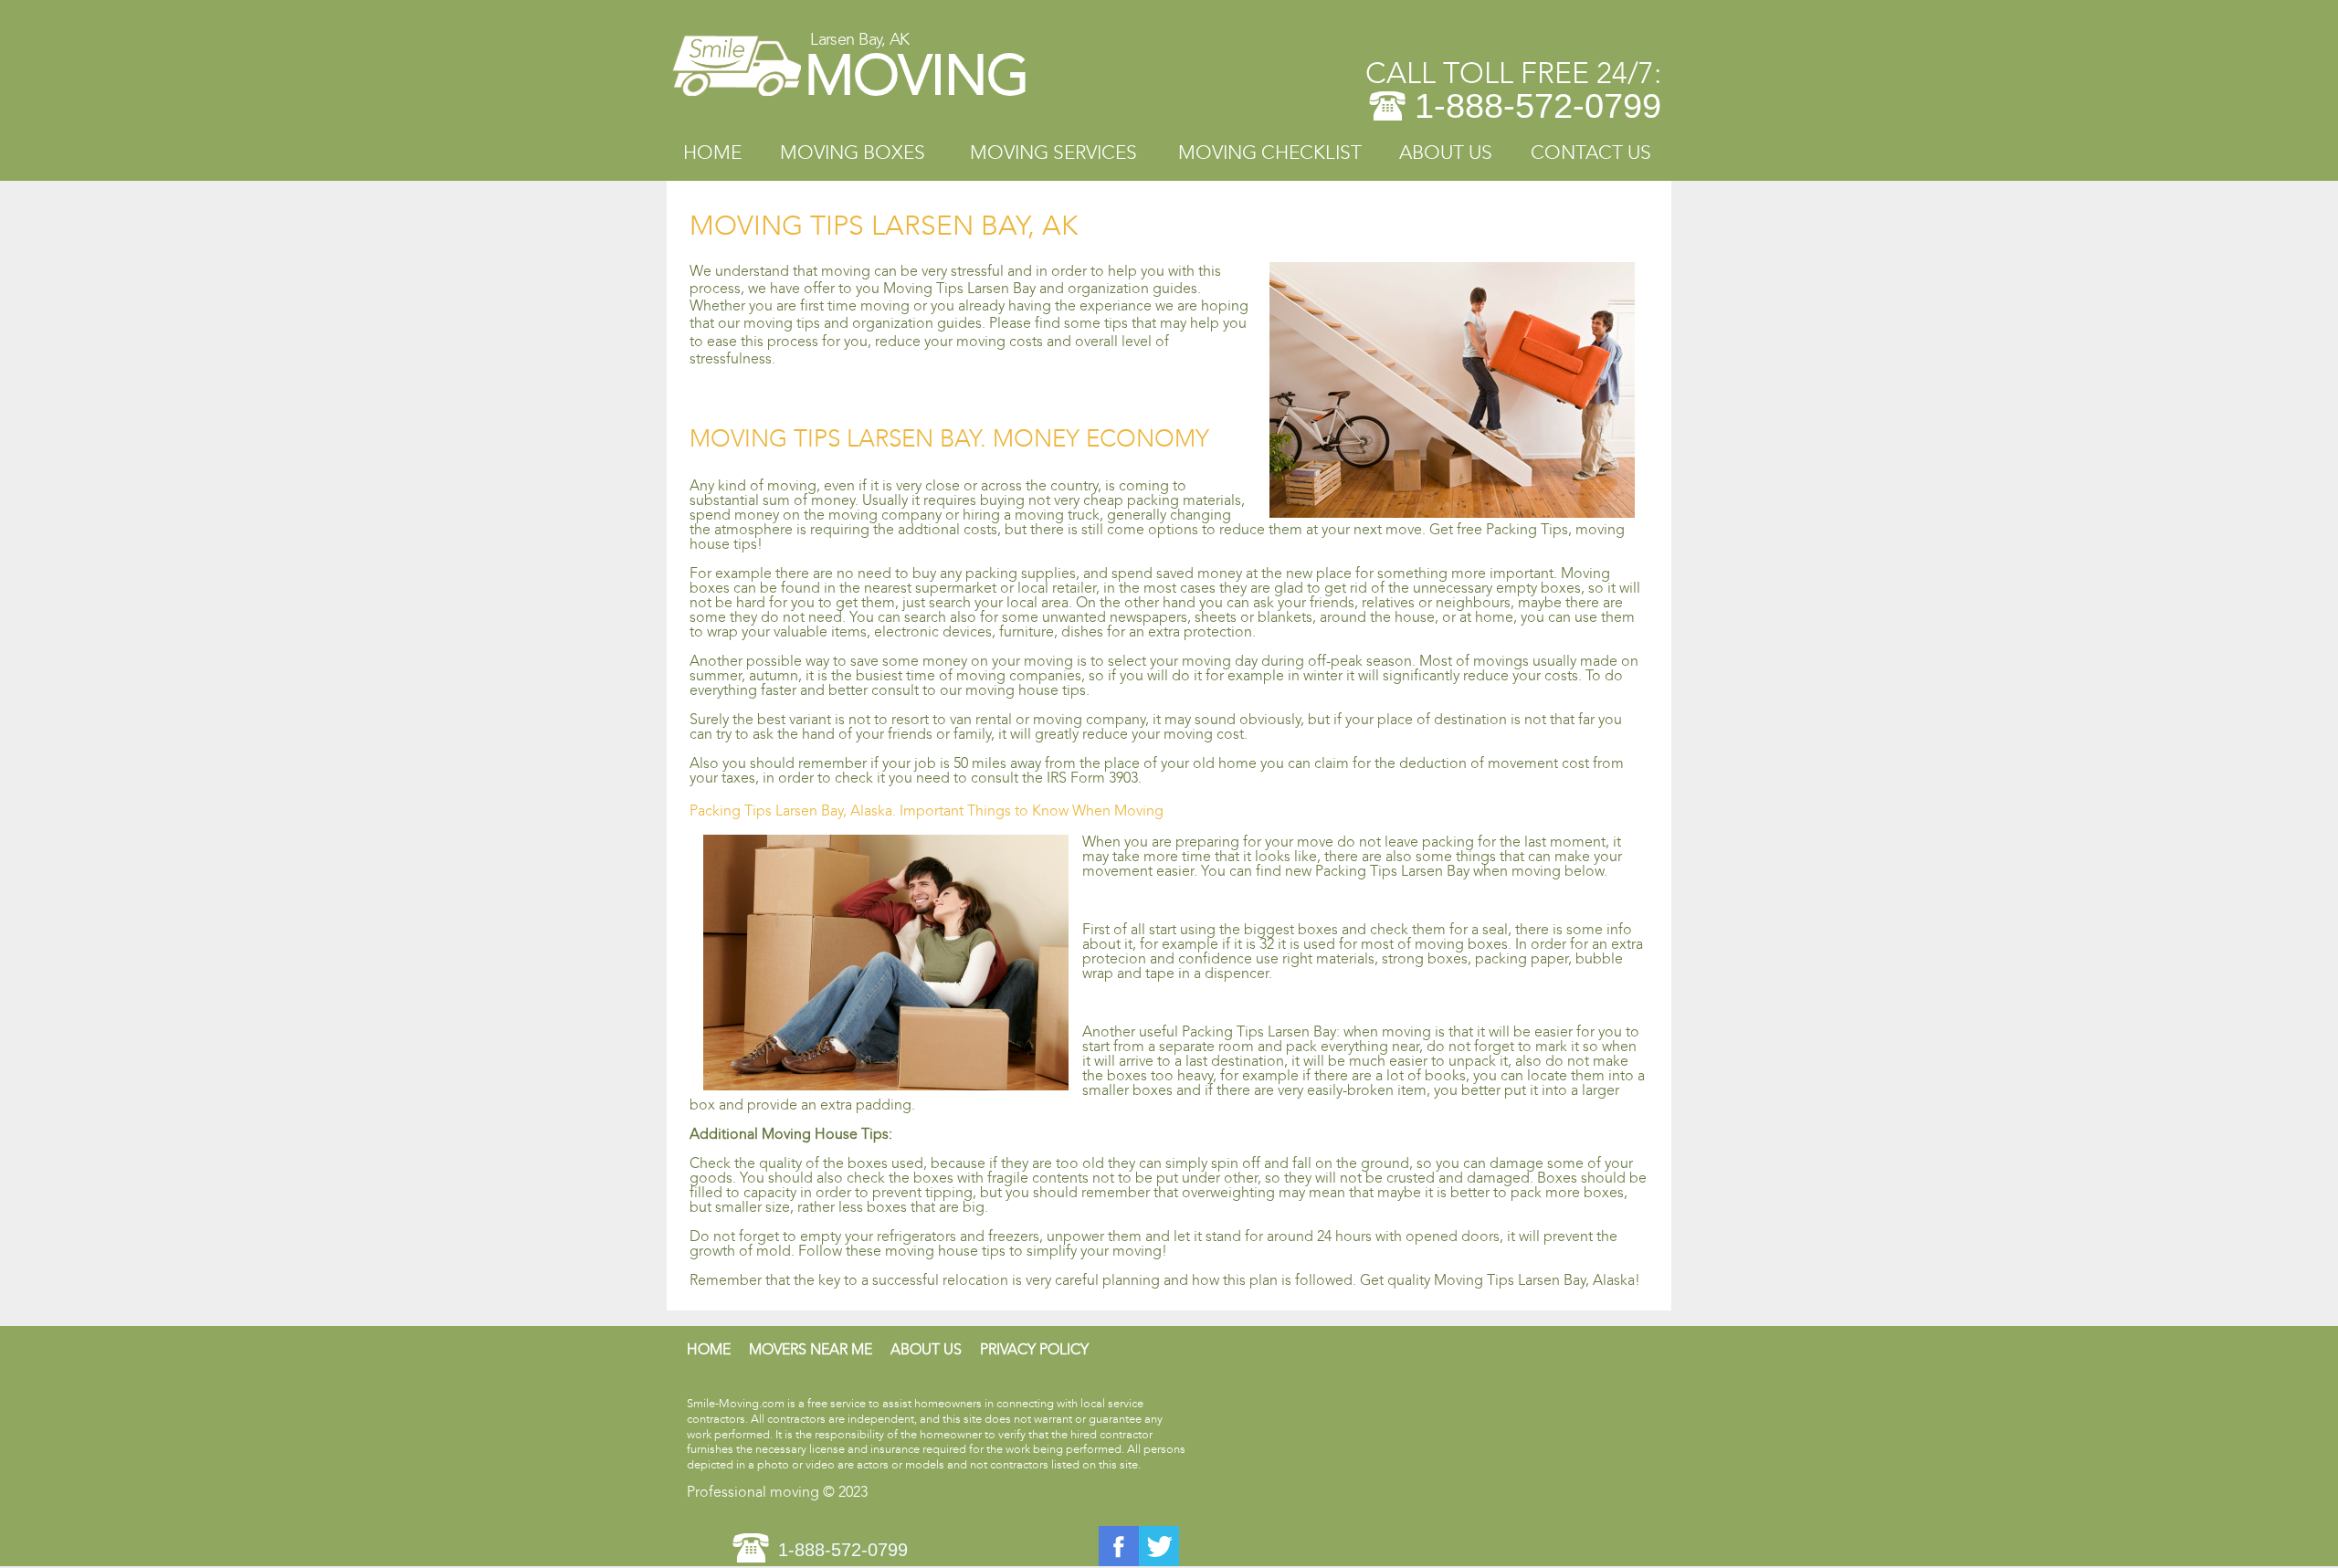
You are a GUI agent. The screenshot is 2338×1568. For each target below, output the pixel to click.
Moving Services (1053, 153)
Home (712, 153)
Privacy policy (1034, 1349)
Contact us (1591, 153)
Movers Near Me (811, 1349)
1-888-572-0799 (1538, 106)
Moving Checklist (1270, 153)
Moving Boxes (853, 153)
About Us (1446, 153)
